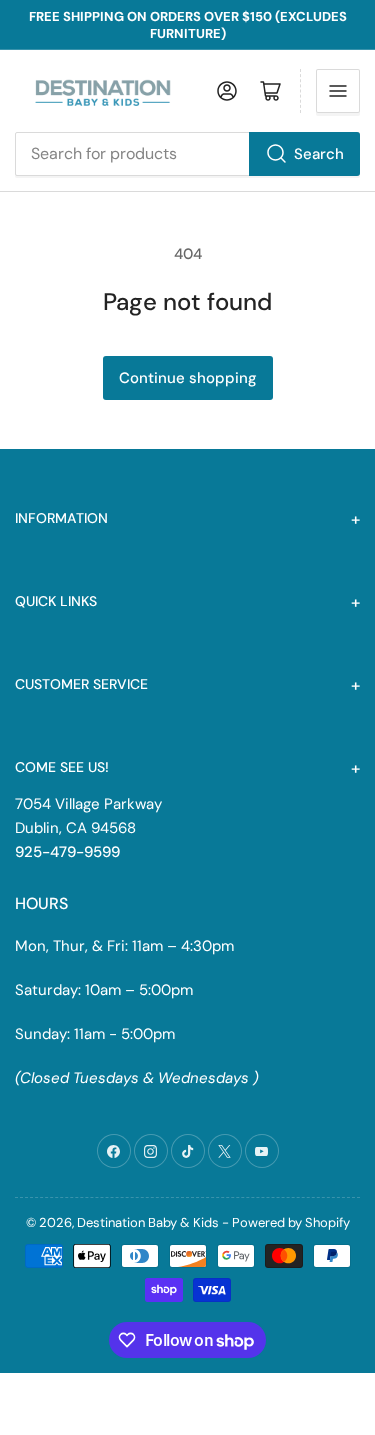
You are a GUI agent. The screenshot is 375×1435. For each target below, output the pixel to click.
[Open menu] (338, 91)
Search (319, 154)
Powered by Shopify (291, 1222)
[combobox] (187, 154)
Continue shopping (188, 378)
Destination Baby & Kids (148, 1222)
